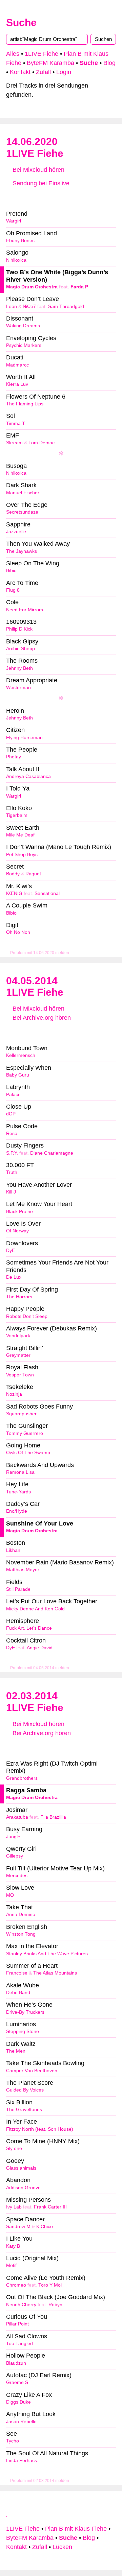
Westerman (18, 688)
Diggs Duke (18, 2402)
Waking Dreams (23, 326)
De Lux (14, 1277)
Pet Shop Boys (22, 855)
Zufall (43, 72)
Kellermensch (21, 1055)
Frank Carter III (50, 2207)
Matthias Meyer (23, 1570)
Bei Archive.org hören (41, 1018)
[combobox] (47, 39)
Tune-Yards (18, 1492)
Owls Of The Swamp (28, 1453)
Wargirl (14, 221)
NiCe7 (29, 306)
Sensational (47, 893)
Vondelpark (18, 1336)
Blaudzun (16, 2363)
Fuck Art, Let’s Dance (29, 1628)
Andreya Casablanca (28, 776)
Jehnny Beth (19, 668)
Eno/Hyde (17, 1511)
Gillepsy (15, 1856)
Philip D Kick (19, 629)
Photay (14, 757)
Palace (13, 1095)
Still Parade (18, 1589)
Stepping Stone (23, 2031)
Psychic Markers (24, 345)
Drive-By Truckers (25, 2012)
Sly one (14, 2148)
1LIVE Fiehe (42, 54)
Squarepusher (21, 1414)
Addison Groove (23, 2188)
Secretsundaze (22, 512)
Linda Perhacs (22, 2461)
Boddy (13, 874)
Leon (12, 306)
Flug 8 (13, 590)
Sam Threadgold (66, 306)
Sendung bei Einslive (40, 183)
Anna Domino (21, 1915)
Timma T (16, 423)
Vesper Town (20, 1375)
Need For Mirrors (25, 610)
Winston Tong (21, 1934)
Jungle (13, 1837)
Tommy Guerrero (25, 1433)
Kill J (11, 1192)
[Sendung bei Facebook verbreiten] (61, 197)
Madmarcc (17, 365)
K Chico (45, 2227)
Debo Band (18, 1993)
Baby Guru (18, 1075)
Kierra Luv (17, 384)
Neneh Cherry (21, 2305)
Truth (12, 1172)
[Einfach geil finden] (24, 197)
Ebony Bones (20, 241)
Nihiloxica (16, 260)
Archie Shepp (21, 649)
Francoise (17, 1973)
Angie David (40, 1648)
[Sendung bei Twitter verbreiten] (98, 197)
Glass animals (21, 2168)
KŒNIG (14, 893)
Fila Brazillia (53, 1817)
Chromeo (16, 2285)
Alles (13, 54)
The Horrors (19, 1297)
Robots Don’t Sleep (27, 1316)
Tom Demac (42, 443)
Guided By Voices (25, 2090)
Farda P (79, 287)
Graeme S (17, 2382)
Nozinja (14, 1394)
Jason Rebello (21, 2422)
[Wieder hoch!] (7, 2513)
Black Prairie (19, 1212)
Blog (109, 63)
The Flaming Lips (25, 404)
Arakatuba (17, 1817)
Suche (21, 22)
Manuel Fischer (23, 493)
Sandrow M (18, 2227)
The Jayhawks (22, 551)
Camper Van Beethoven (32, 2071)
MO (10, 1895)
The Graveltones (24, 2110)
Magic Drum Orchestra (32, 287)
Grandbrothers (22, 1778)
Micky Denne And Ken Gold (35, 1609)
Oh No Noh (18, 932)
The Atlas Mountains (55, 1973)
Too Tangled (19, 2344)
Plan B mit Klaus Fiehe (76, 2529)
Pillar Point (17, 2324)
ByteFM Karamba (50, 63)
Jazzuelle (16, 532)
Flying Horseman (24, 738)
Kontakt (20, 72)
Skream (14, 443)
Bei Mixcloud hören (38, 170)
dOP (11, 1114)
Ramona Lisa (20, 1472)
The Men (16, 2051)
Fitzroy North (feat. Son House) (40, 2129)
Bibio (11, 571)
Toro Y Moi (50, 2285)
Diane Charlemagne (52, 1153)
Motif (11, 2265)
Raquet (33, 874)
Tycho (13, 2441)
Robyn (55, 2305)
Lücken (62, 2547)
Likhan (13, 1550)
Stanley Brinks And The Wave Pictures (47, 1954)
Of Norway (17, 1231)
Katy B (13, 2246)
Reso (12, 1133)
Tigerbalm (17, 815)
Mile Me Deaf (20, 835)
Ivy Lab (14, 2207)
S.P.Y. (12, 1153)
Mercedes (17, 1876)
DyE (11, 1250)
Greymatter (18, 1355)
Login (64, 72)
